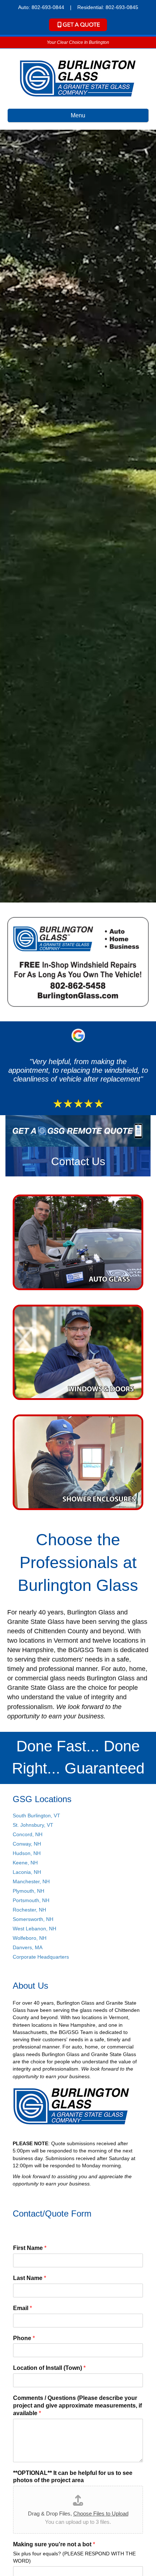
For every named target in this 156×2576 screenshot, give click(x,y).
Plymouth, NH (28, 1891)
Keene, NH (25, 1863)
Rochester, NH (29, 1910)
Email (22, 2308)
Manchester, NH (31, 1881)
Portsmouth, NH (31, 1900)
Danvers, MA (28, 1947)
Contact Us (78, 1161)
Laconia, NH (27, 1872)
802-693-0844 (48, 7)
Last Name (30, 2278)
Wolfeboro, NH (30, 1938)
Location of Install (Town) (49, 2368)
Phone (24, 2338)
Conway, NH (27, 1844)
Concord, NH (28, 1834)
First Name (30, 2248)
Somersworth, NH (33, 1919)
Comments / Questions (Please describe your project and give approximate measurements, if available (77, 2406)
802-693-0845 (122, 7)
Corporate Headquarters (41, 1957)
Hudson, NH (27, 1853)
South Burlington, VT (36, 1816)
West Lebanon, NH (34, 1929)
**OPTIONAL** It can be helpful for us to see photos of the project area (73, 2477)
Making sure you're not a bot (54, 2544)
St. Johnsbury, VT (33, 1825)
